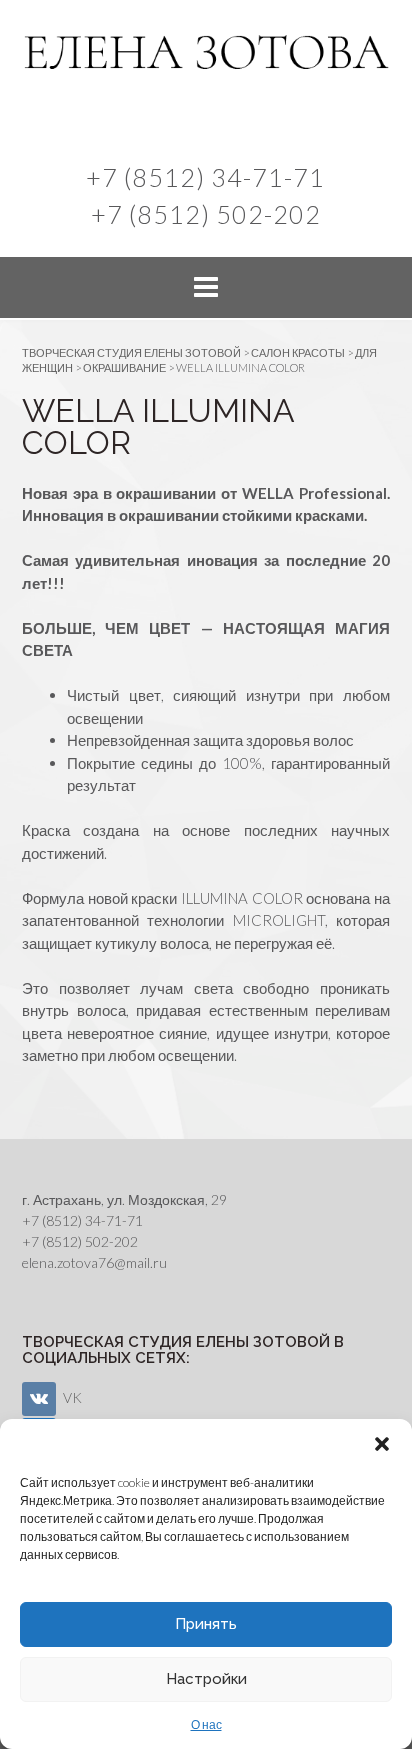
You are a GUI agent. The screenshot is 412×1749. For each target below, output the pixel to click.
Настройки (206, 1679)
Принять (206, 1624)
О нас (206, 1724)
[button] (382, 1444)
